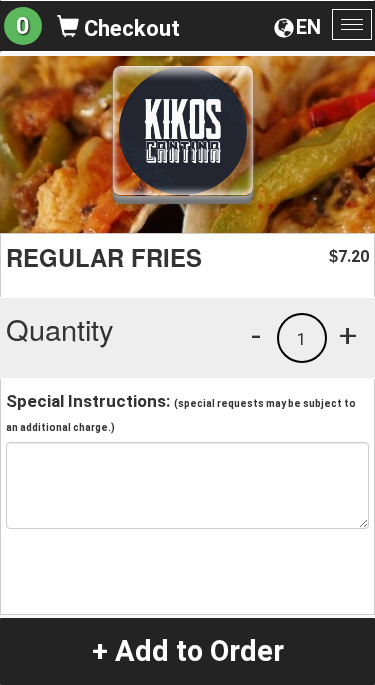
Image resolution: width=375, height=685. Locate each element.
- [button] (256, 335)
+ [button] (348, 335)
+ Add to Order (188, 651)
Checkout (129, 28)
